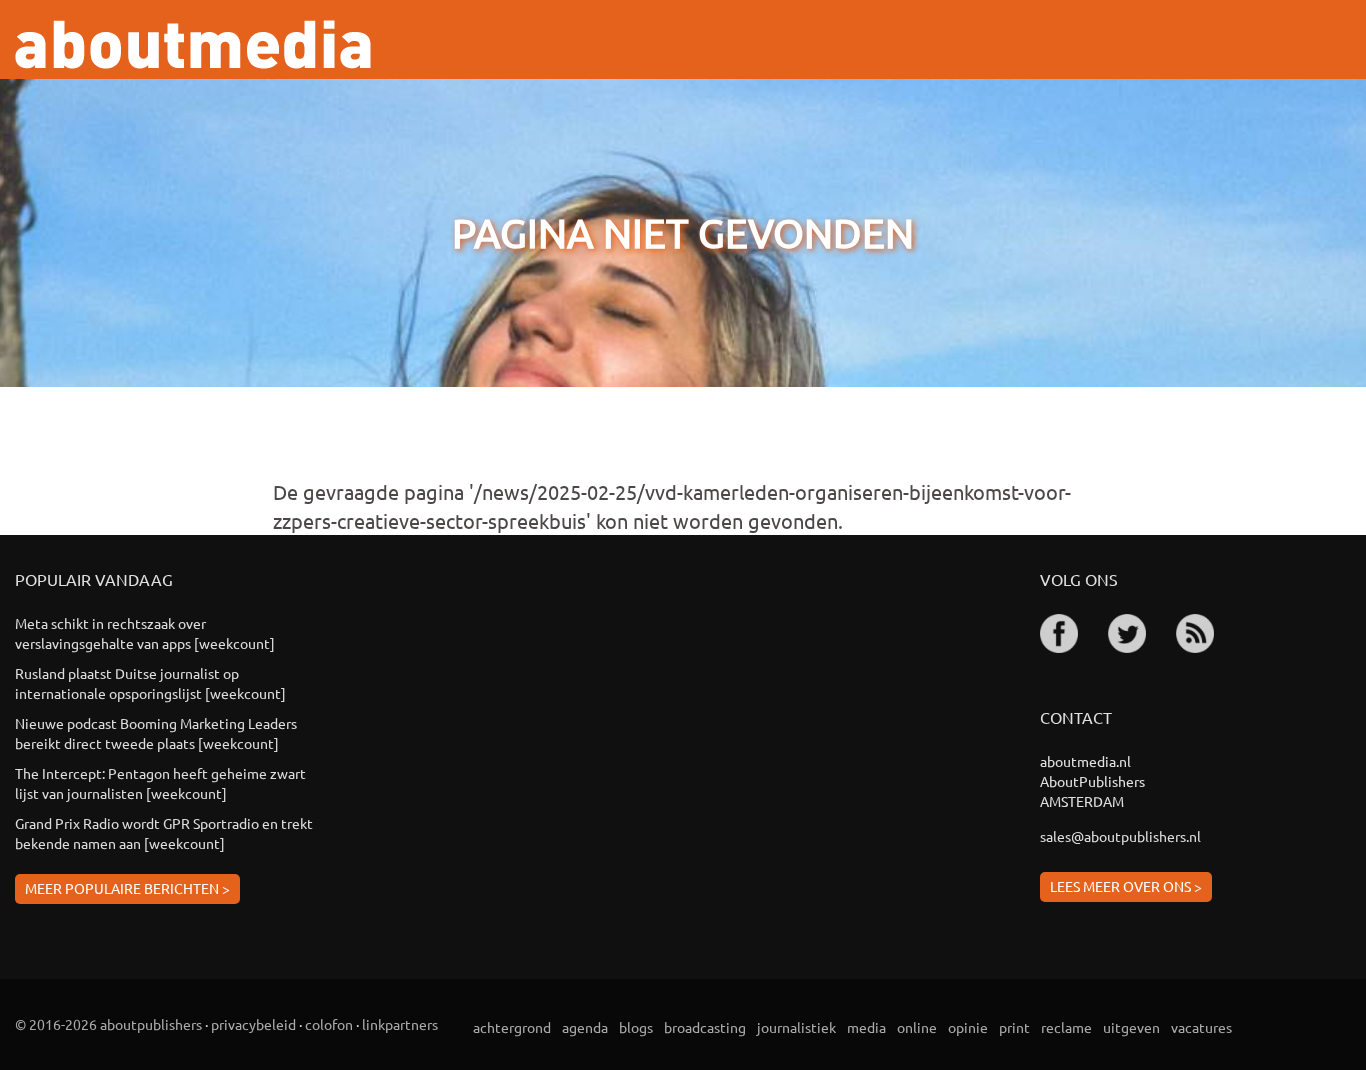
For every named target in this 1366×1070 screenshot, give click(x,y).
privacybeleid (253, 1024)
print (1014, 1027)
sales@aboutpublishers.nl (1120, 836)
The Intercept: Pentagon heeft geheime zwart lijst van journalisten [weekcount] (160, 783)
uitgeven (1131, 1027)
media (866, 1027)
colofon (329, 1024)
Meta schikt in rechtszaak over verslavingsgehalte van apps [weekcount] (145, 633)
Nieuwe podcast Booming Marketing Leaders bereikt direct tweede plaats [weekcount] (156, 733)
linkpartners (400, 1024)
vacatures (1201, 1027)
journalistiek (796, 1027)
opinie (968, 1027)
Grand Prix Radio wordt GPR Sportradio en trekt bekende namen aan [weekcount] (164, 833)
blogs (636, 1027)
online (917, 1027)
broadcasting (705, 1027)
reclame (1066, 1027)
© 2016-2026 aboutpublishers (108, 1024)
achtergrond (512, 1027)
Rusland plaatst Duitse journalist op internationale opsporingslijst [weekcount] (150, 683)
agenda (585, 1027)
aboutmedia (193, 44)
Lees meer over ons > (1126, 886)
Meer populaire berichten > (127, 888)
